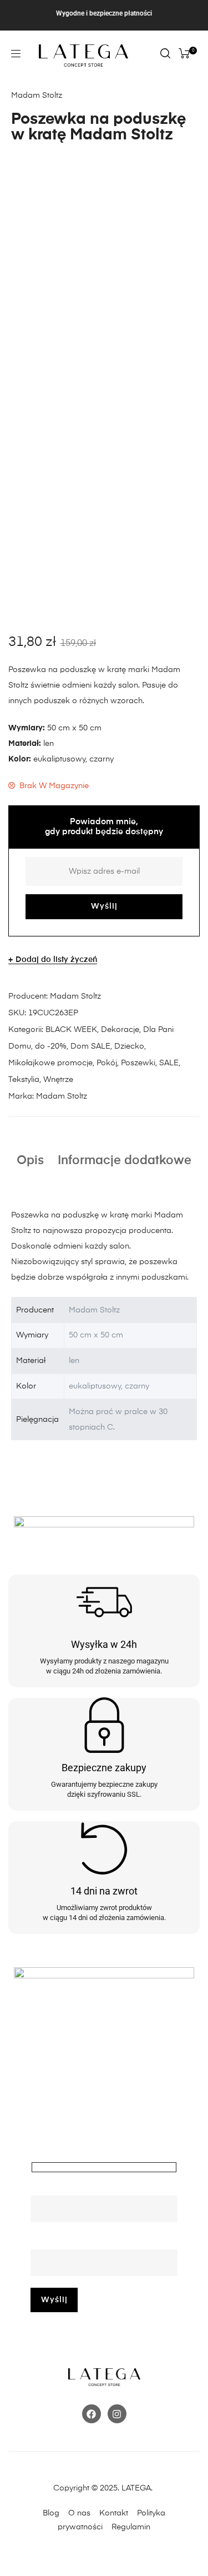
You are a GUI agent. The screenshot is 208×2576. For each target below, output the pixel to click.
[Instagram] (117, 2414)
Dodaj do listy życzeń (56, 960)
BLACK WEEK (71, 1030)
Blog (51, 2513)
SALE (169, 1063)
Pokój (107, 1063)
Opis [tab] (30, 1161)
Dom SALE (90, 1046)
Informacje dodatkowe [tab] (125, 1161)
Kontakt (117, 2513)
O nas (79, 2513)
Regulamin (131, 2527)
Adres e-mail (54, 2242)
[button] (16, 54)
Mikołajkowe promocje (50, 1063)
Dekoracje (120, 1030)
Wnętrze (58, 1080)
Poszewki (138, 1063)
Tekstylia (24, 1080)
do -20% (51, 1046)
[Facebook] (92, 2414)
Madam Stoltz (75, 996)
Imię (38, 2188)
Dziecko (129, 1046)
